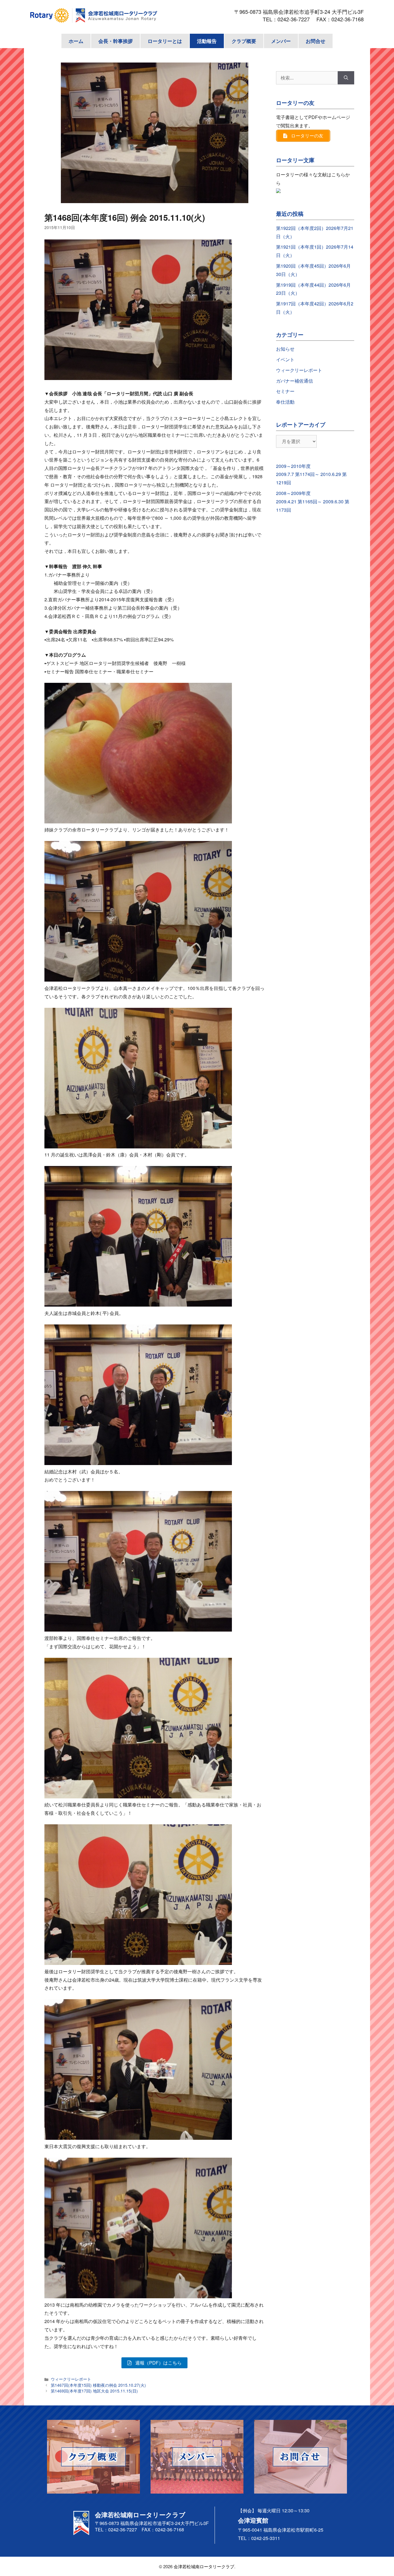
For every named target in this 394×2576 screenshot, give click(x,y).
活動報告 (207, 41)
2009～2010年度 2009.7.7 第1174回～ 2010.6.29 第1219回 (311, 474)
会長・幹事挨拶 (116, 41)
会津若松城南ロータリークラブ (204, 2566)
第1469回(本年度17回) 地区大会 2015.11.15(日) (94, 2391)
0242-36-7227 (296, 19)
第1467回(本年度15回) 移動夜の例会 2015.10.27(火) (98, 2385)
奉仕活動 (285, 402)
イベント (285, 359)
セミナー (285, 391)
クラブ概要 (244, 41)
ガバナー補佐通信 (294, 381)
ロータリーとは (165, 41)
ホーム (76, 41)
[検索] (346, 78)
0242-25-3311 (266, 2538)
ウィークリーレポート (71, 2379)
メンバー (281, 41)
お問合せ (316, 41)
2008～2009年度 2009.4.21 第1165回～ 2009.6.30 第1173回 (313, 501)
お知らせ (285, 349)
